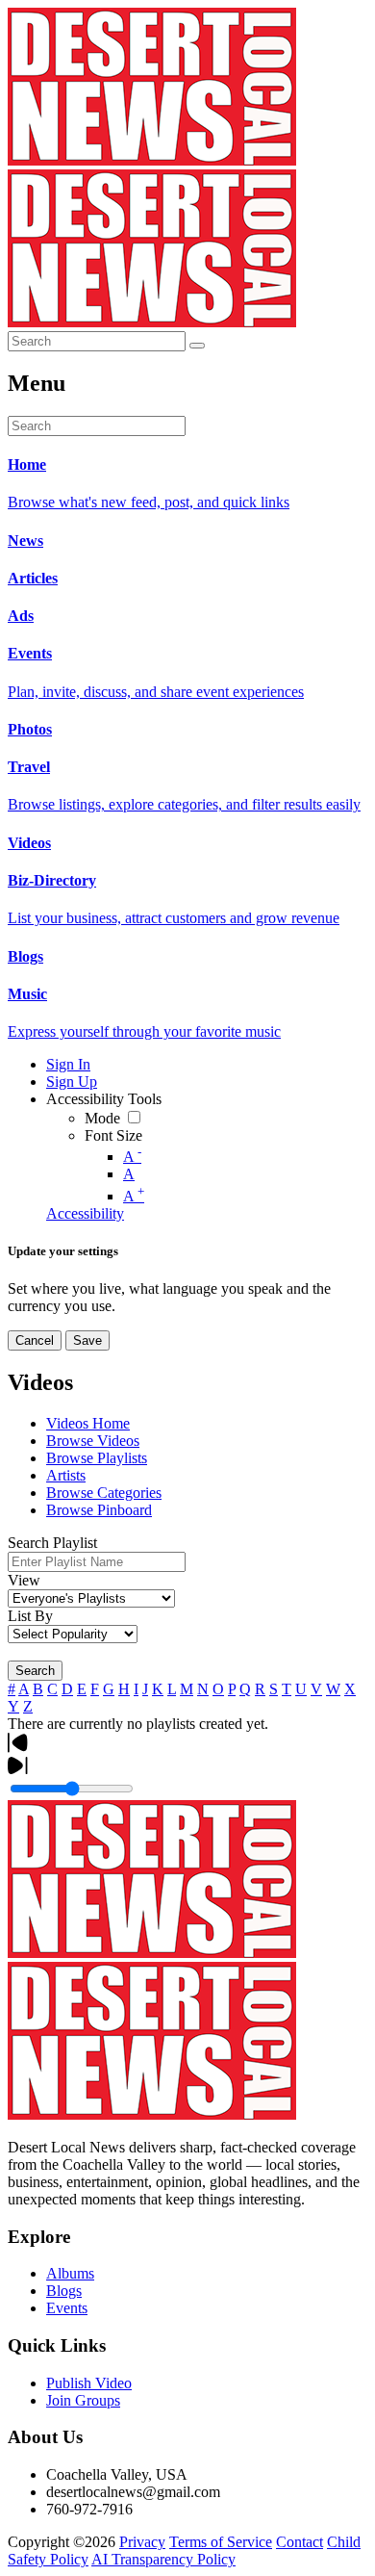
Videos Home (88, 1423)
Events (67, 2308)
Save (87, 1340)
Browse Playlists (97, 1458)
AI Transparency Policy (163, 2559)
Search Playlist (52, 1543)
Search (35, 1671)
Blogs (64, 2291)
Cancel (35, 1340)
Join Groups (83, 2400)
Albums (70, 2273)
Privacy (142, 2542)
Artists (66, 1475)
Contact (300, 2542)
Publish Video (89, 2383)
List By (30, 1616)
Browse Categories (104, 1493)
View (24, 1580)
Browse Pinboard (99, 1510)
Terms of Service (221, 2542)
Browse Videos (93, 1441)
